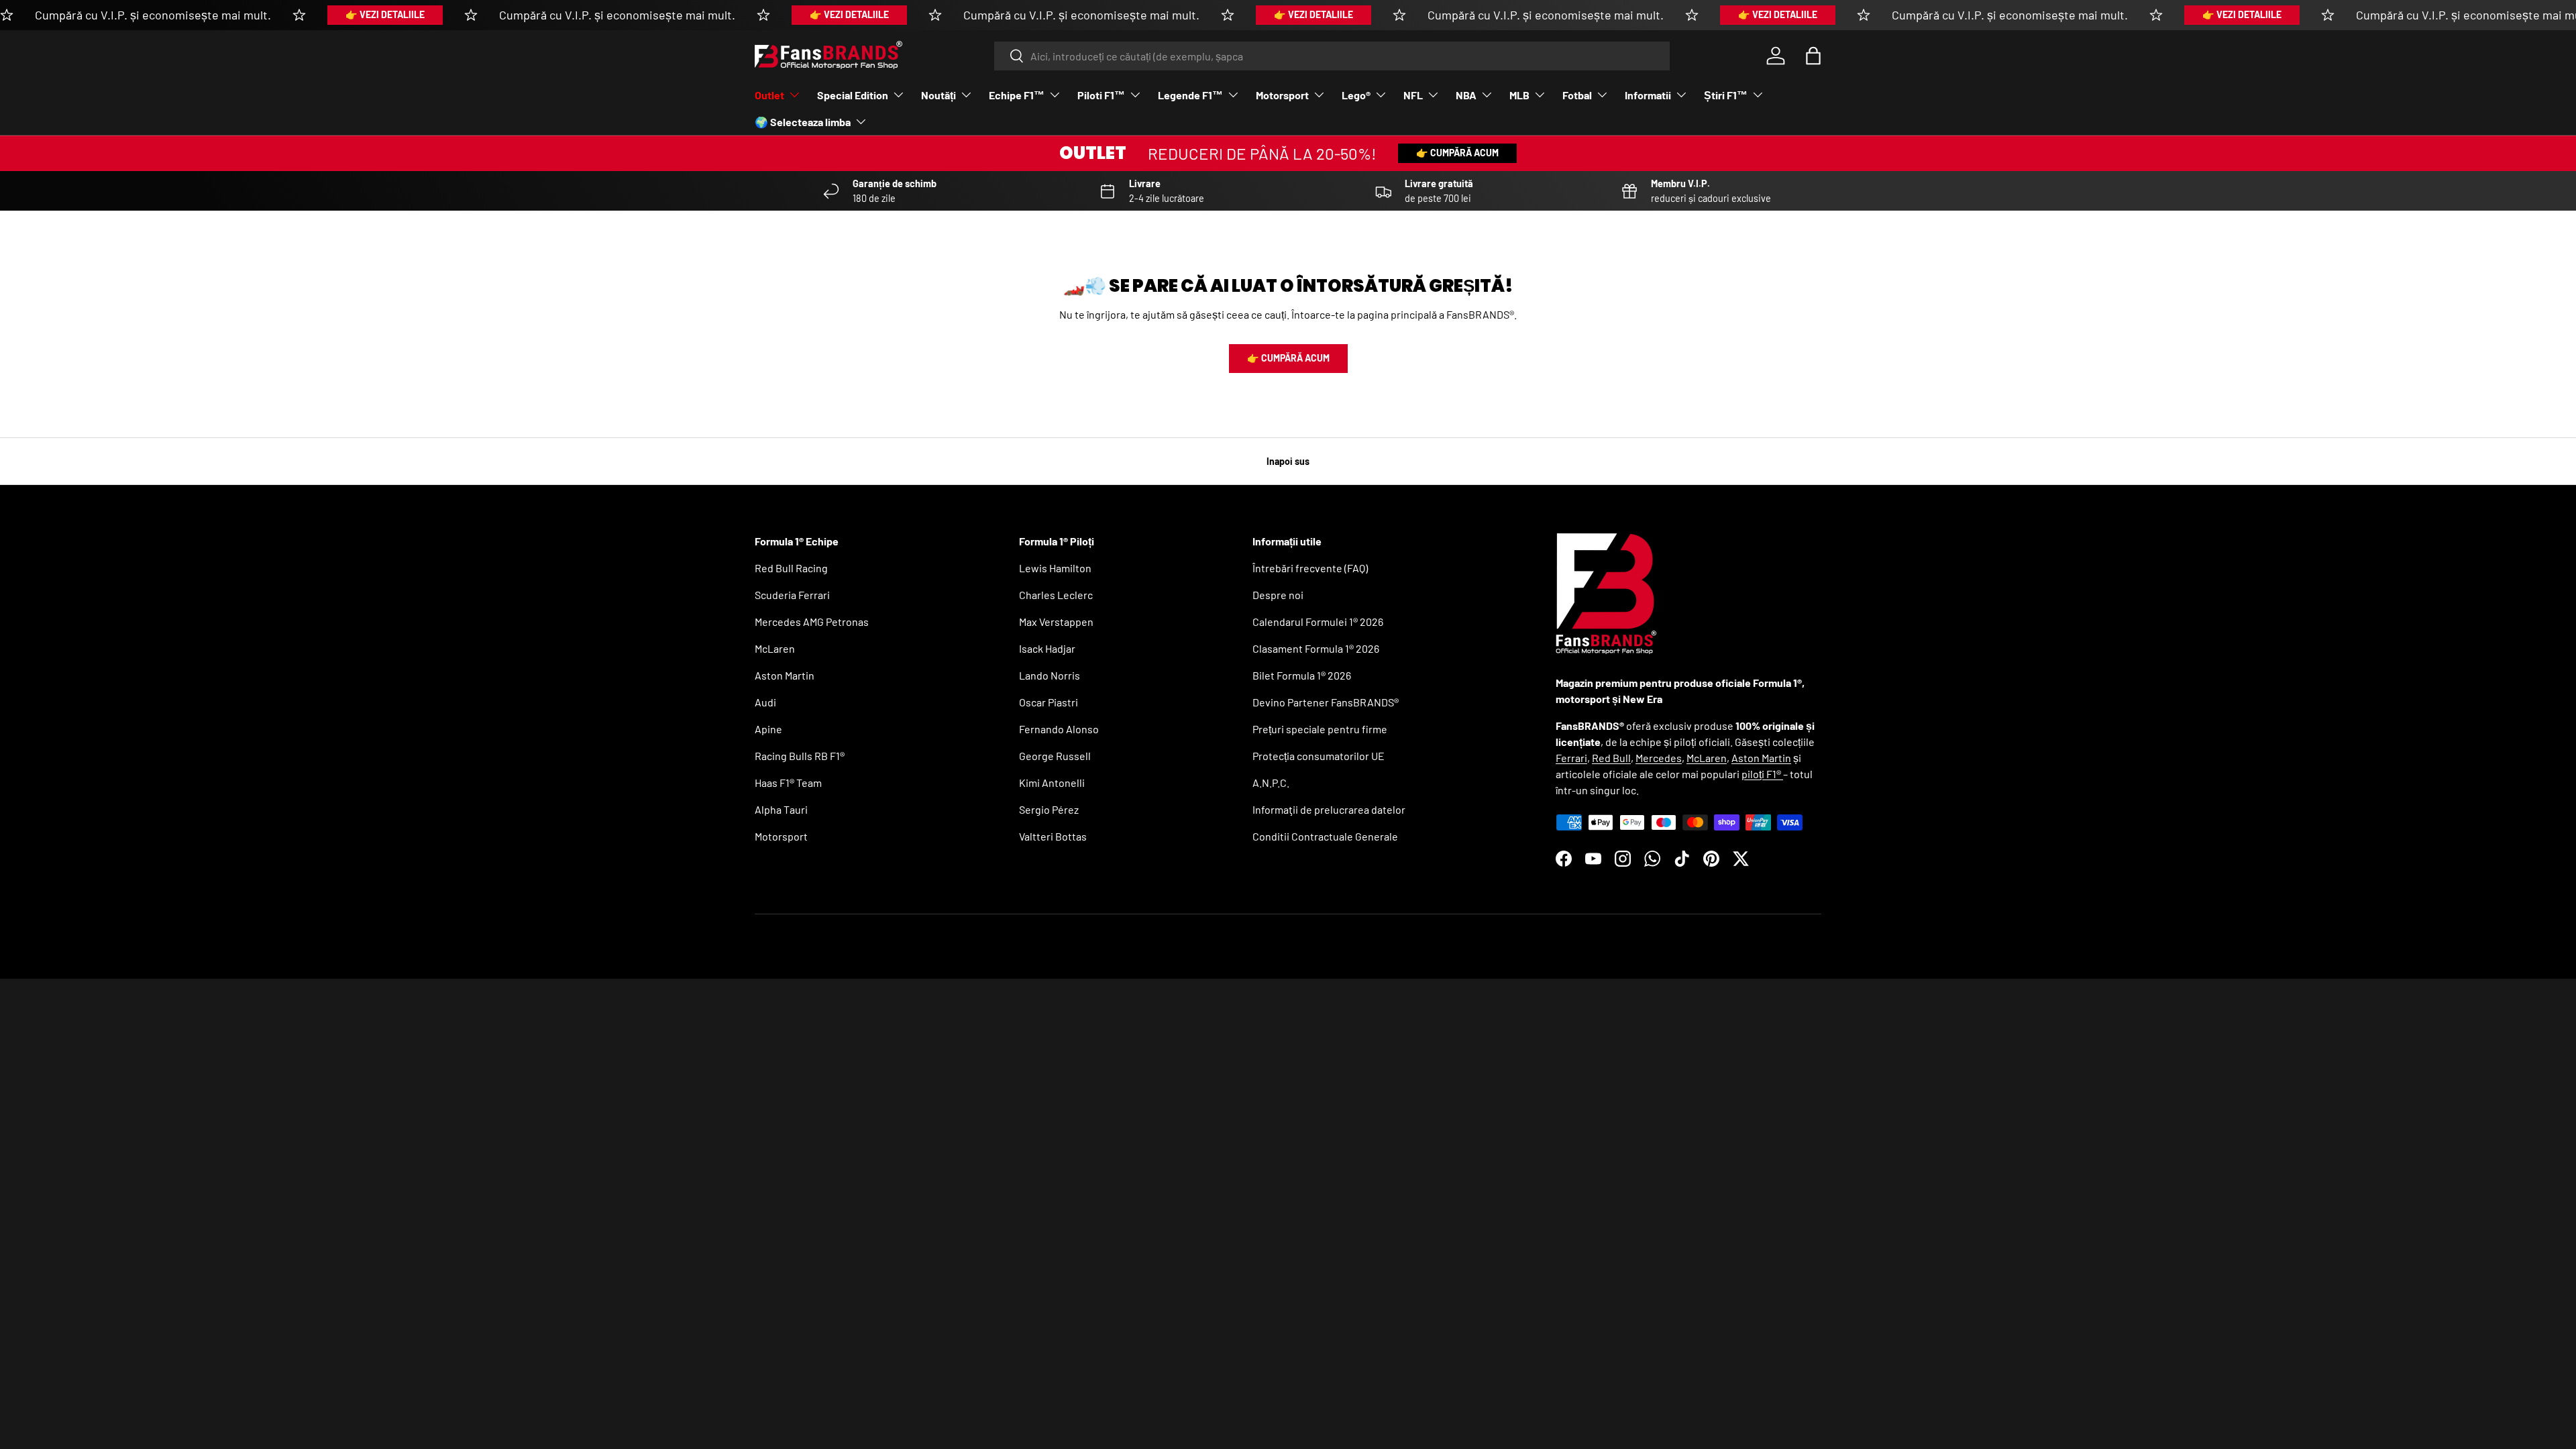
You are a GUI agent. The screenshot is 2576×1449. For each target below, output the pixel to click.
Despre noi (1278, 595)
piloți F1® (1762, 774)
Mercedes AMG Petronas (812, 622)
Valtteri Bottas (1053, 836)
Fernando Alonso (1059, 729)
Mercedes (1659, 758)
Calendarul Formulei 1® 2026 (1318, 622)
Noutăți (938, 95)
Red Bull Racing (791, 568)
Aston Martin (785, 675)
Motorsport (1282, 95)
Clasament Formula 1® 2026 (1316, 648)
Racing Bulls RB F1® (800, 756)
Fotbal (1577, 95)
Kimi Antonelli (1052, 783)
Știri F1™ (1726, 95)
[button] (1813, 56)
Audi (765, 702)
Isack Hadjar (1047, 648)
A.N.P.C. (1271, 783)
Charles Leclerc (1056, 595)
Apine (768, 729)
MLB (1519, 95)
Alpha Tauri (781, 809)
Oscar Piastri (1049, 702)
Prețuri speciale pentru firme (1320, 729)
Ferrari (1571, 758)
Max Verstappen (1056, 622)
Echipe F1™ (1017, 95)
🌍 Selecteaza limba (803, 122)
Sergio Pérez (1049, 809)
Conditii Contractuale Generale (1325, 836)
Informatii (1648, 95)
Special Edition (853, 95)
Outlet (769, 95)
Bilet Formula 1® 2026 (1302, 675)
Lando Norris (1050, 675)
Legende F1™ (1190, 95)
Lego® (1356, 95)
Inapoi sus (1288, 461)
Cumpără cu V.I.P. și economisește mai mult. (153, 15)
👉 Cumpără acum (1457, 153)
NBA (1466, 95)
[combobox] (1332, 56)
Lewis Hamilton (1055, 568)
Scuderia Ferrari (792, 595)
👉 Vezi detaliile (385, 14)
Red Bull (1611, 758)
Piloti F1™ (1101, 95)
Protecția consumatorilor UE (1319, 756)
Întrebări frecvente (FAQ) (1310, 568)
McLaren (775, 648)
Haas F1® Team (788, 783)
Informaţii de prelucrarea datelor (1329, 809)
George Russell (1055, 756)
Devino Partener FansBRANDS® (1326, 702)
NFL (1413, 95)
